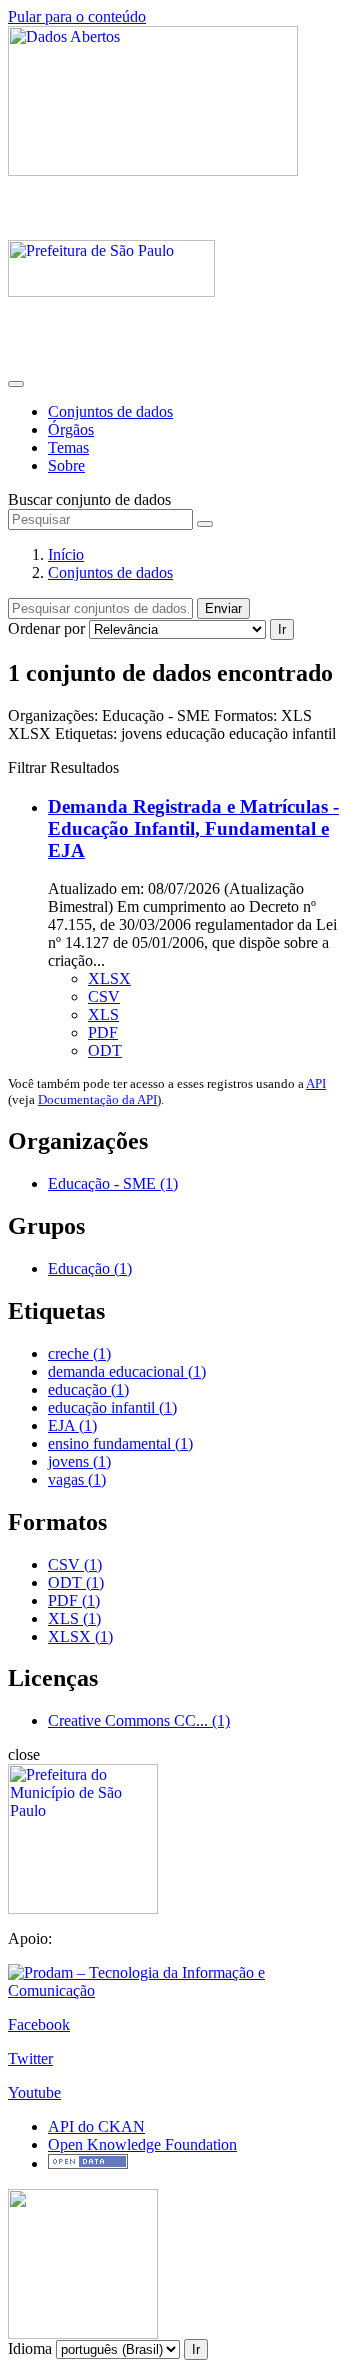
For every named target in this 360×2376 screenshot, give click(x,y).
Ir (282, 629)
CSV (104, 996)
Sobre (66, 465)
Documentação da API (97, 1099)
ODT (105, 1050)
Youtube (34, 2092)
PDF (103, 1032)
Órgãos (71, 429)
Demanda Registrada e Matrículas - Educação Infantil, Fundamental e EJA (193, 828)
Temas (68, 447)
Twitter (30, 2058)
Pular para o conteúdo (77, 16)
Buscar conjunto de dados (89, 499)
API (316, 1083)
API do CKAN (96, 2126)
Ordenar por (46, 628)
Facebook (39, 2024)
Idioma (30, 2348)
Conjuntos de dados (110, 411)
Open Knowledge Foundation (142, 2144)
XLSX (109, 978)
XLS (103, 1014)
